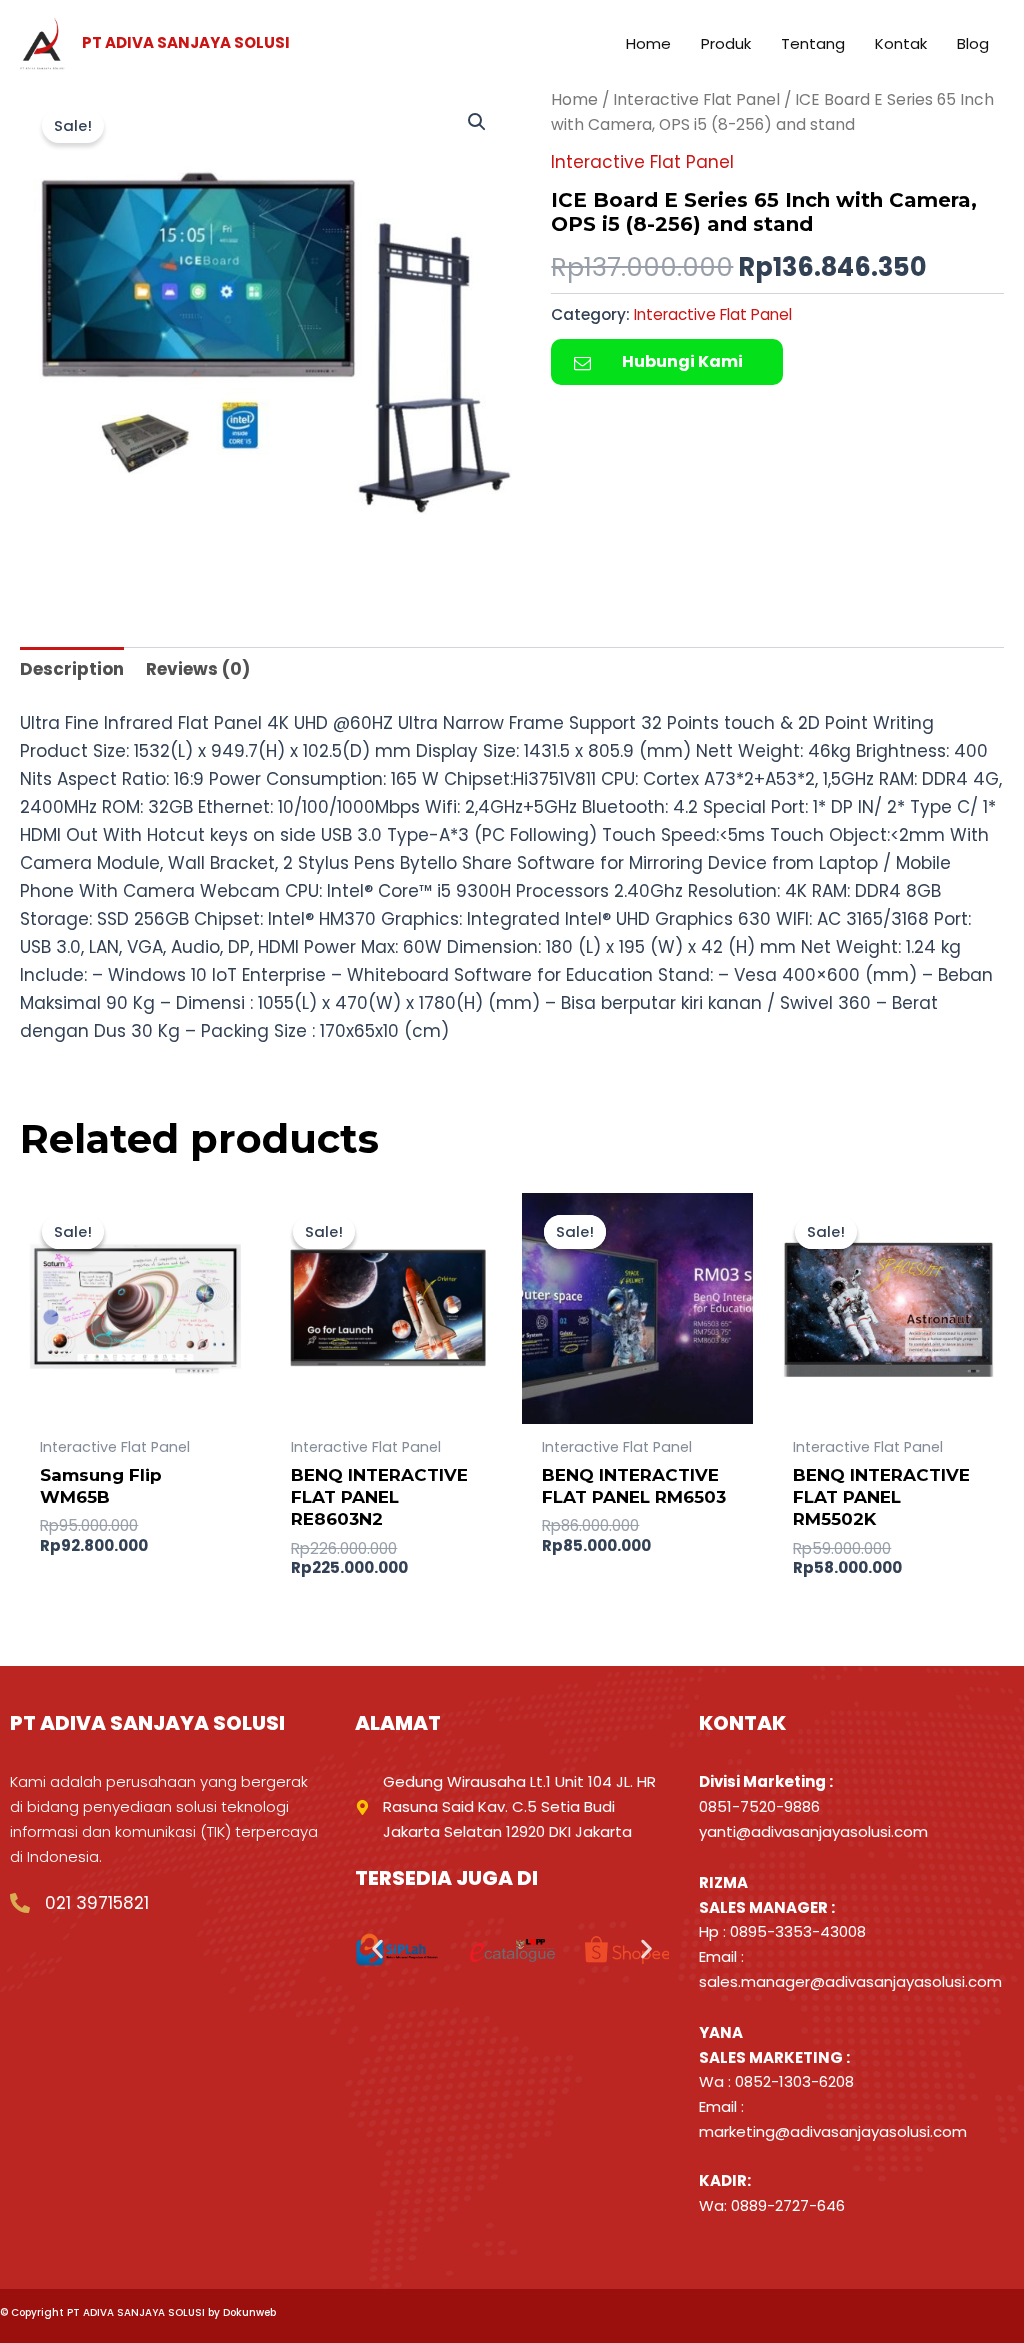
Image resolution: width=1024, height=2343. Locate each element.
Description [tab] (72, 669)
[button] (477, 122)
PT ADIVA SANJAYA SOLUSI (186, 42)
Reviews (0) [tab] (198, 669)
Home (574, 99)
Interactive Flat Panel (696, 99)
